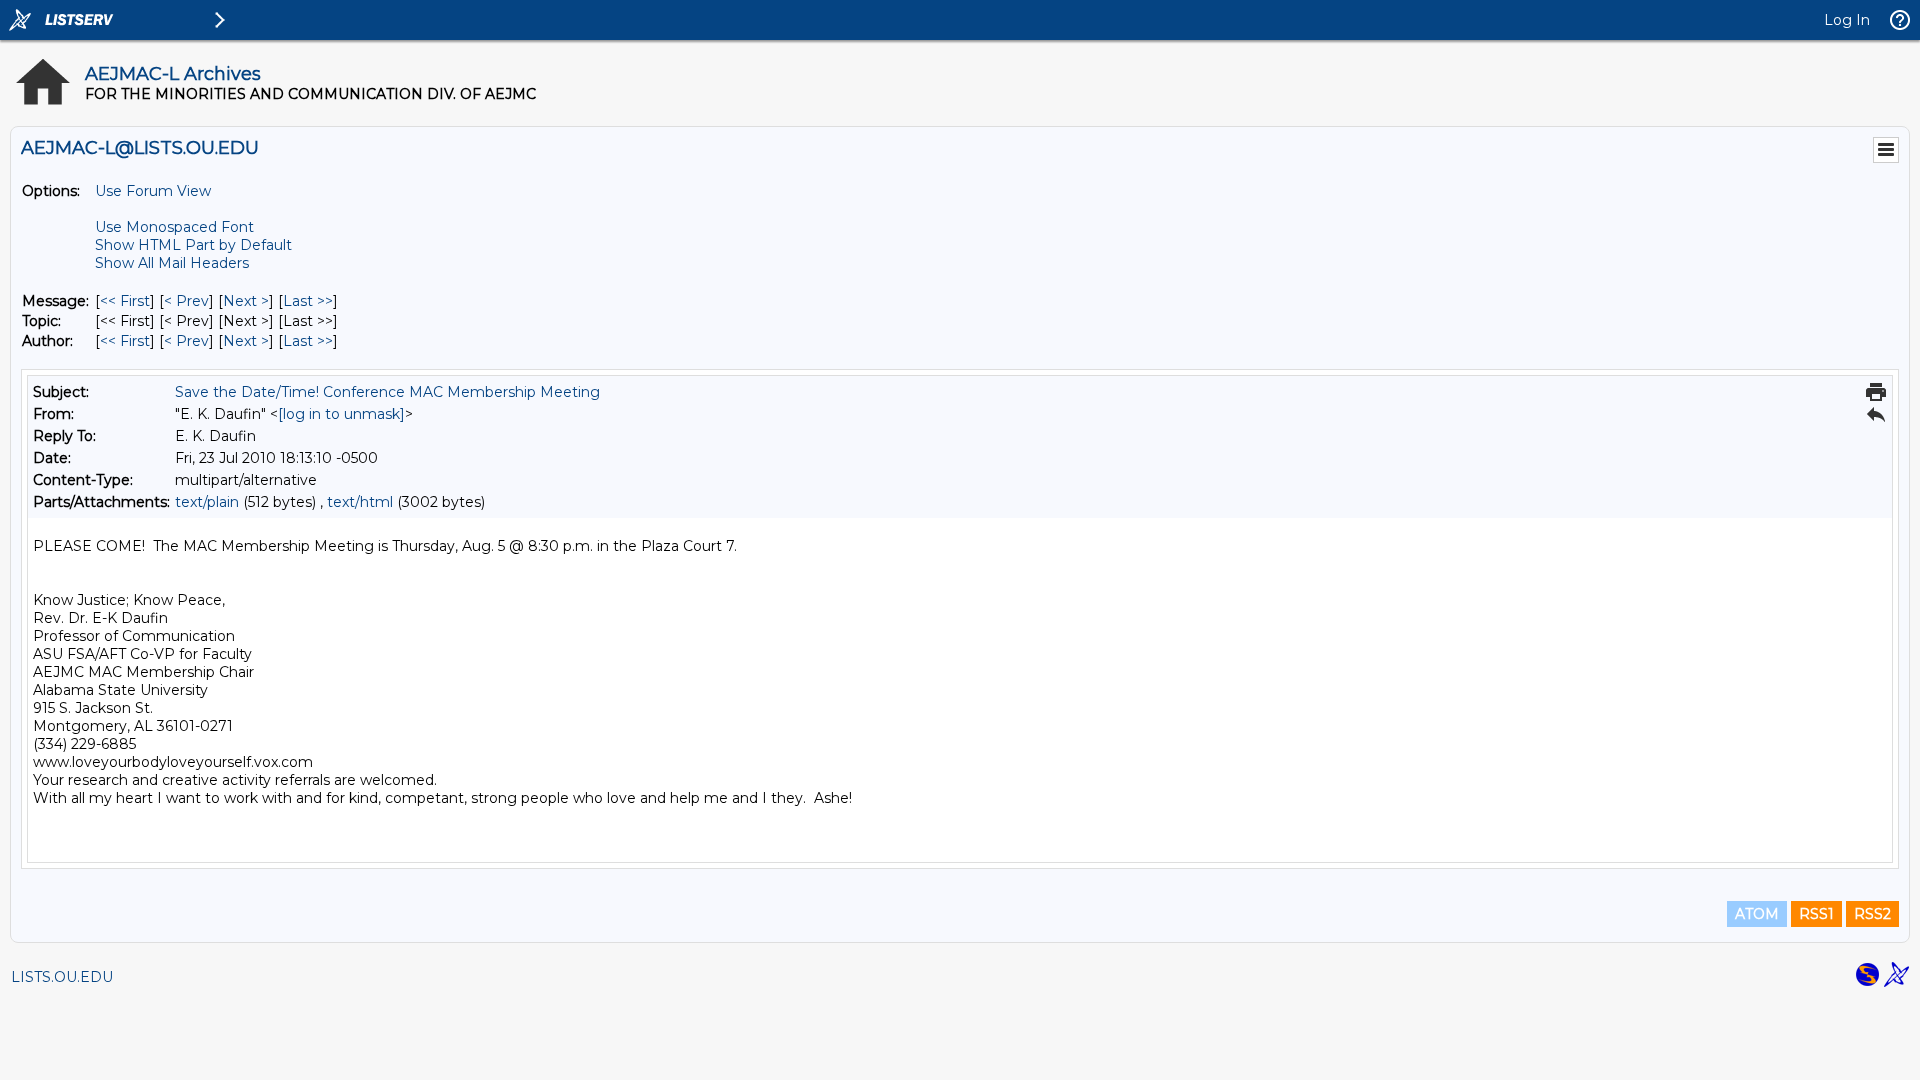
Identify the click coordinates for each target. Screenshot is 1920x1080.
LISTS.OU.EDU (62, 977)
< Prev (186, 301)
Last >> (308, 301)
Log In (1847, 20)
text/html (360, 502)
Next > (246, 301)
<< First (125, 301)
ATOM (1757, 914)
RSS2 (1872, 914)
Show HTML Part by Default (193, 245)
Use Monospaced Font (174, 227)
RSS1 (1816, 914)
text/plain (207, 502)
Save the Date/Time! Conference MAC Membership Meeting (387, 392)
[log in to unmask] (341, 414)
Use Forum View (153, 191)
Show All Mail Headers (172, 263)
